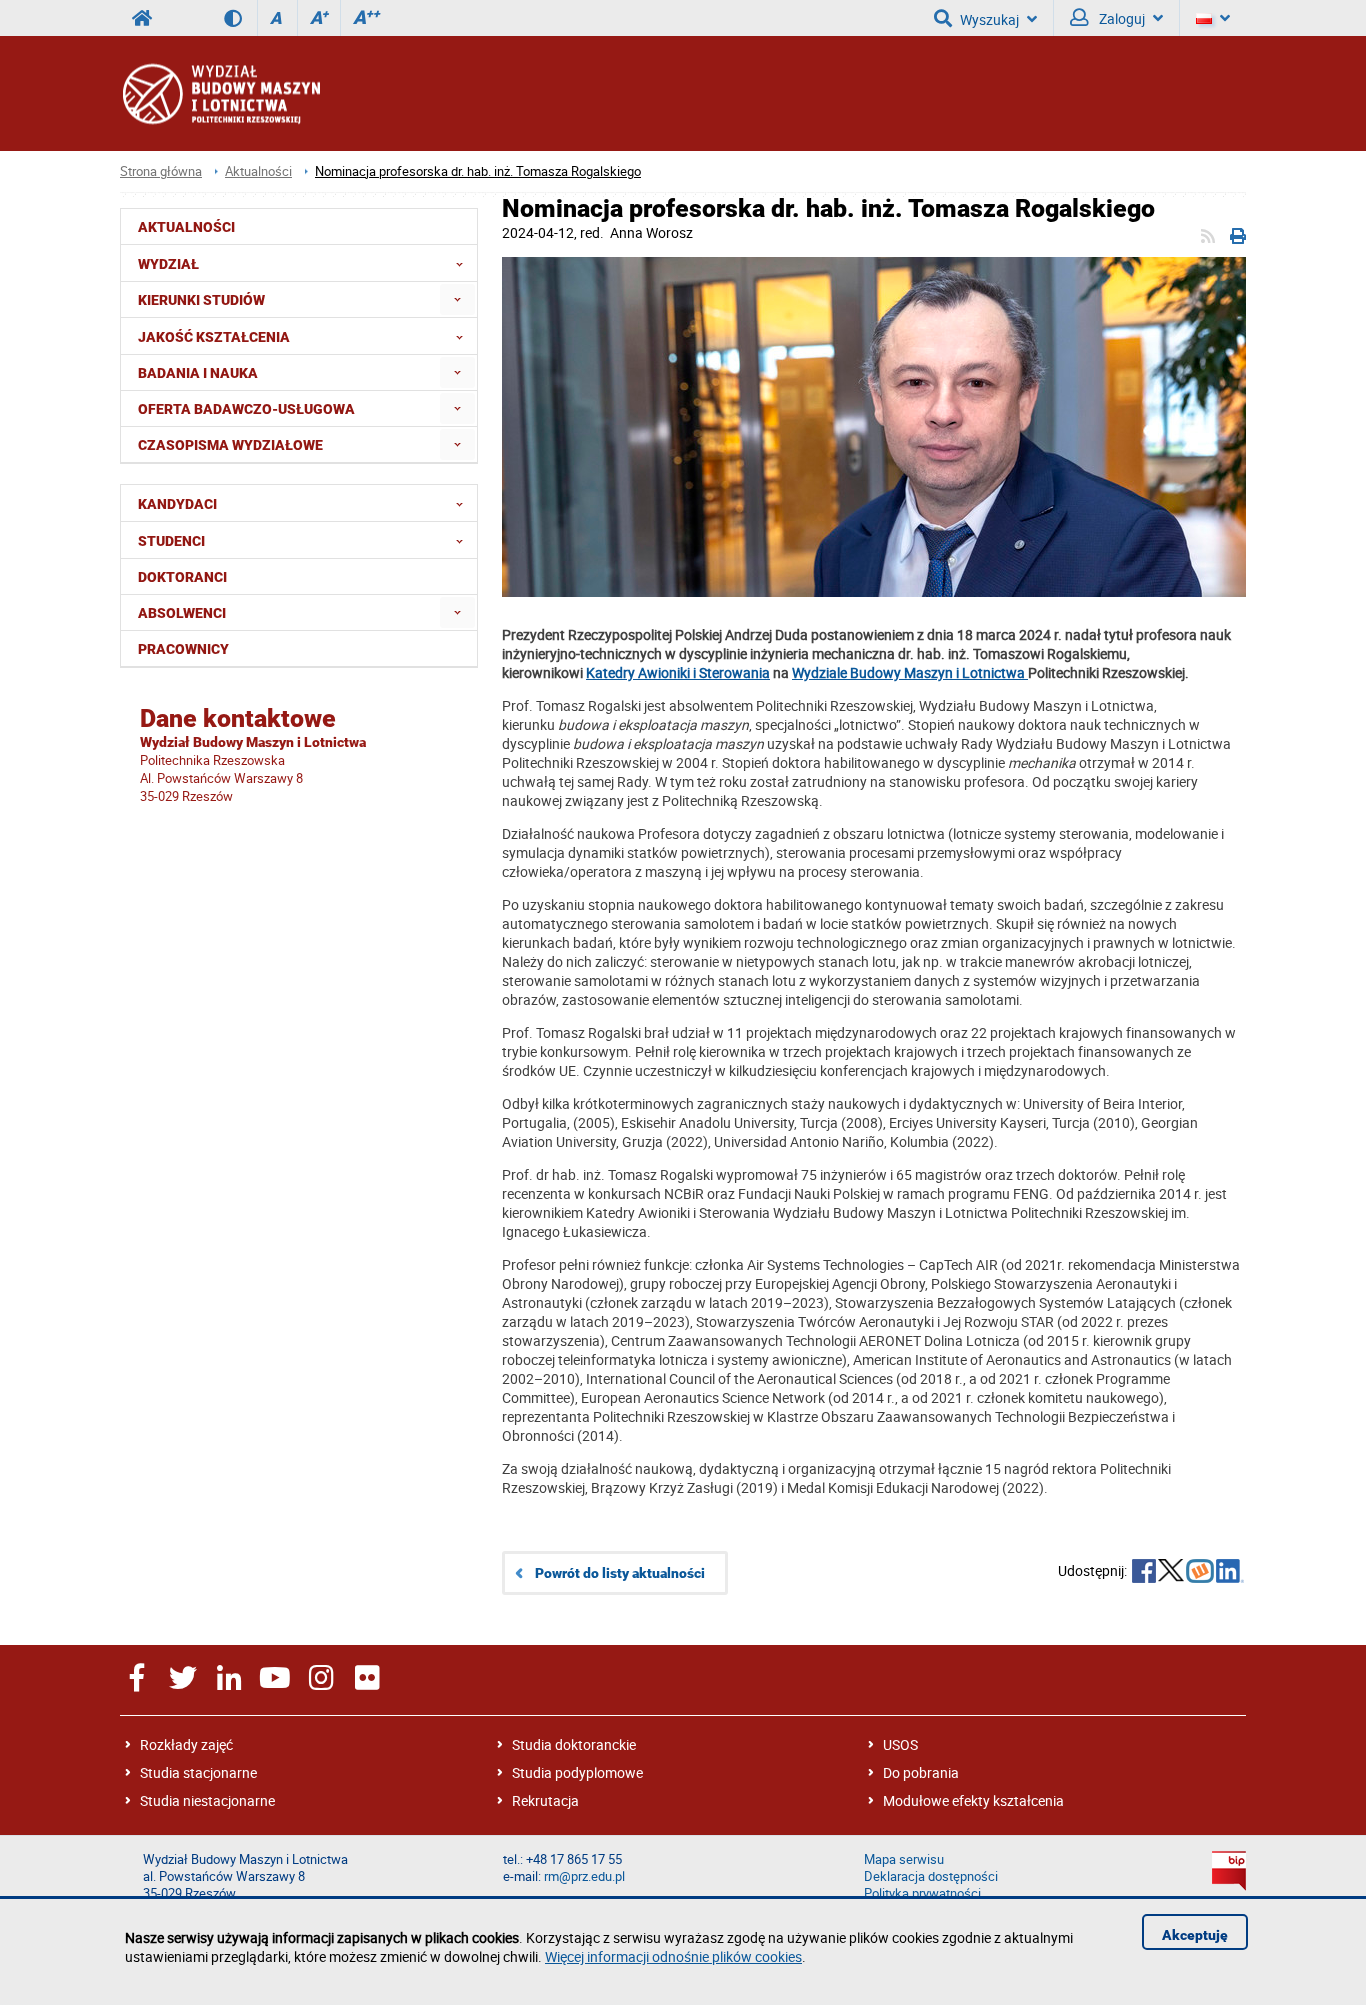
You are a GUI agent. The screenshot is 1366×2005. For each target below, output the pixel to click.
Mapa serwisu (904, 1859)
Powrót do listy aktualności (620, 1573)
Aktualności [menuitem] (186, 227)
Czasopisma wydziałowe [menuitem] (230, 445)
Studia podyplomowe (577, 1772)
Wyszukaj (989, 19)
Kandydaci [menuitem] (177, 504)
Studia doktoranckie (574, 1744)
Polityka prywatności (922, 1893)
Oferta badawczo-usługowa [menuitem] (246, 409)
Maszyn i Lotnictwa (964, 672)
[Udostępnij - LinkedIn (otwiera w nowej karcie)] (1230, 1573)
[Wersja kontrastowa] (240, 18)
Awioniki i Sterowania (704, 672)
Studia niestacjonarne (207, 1800)
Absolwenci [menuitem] (182, 613)
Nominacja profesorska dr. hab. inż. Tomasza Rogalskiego (478, 171)
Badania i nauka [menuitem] (198, 373)
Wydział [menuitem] (168, 264)
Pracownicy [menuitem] (183, 649)
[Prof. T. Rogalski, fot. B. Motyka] (874, 429)
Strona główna (161, 171)
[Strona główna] (220, 93)
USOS (900, 1744)
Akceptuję (1195, 1935)
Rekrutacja (545, 1800)
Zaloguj (1120, 18)
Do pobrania (921, 1772)
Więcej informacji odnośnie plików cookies (673, 1956)
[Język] (1213, 18)
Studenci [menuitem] (171, 541)
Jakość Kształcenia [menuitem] (214, 337)
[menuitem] (457, 299)
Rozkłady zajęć (186, 1744)
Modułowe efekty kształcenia (973, 1800)
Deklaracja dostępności (931, 1876)
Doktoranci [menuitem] (182, 577)
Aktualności (258, 171)
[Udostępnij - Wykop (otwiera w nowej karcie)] (1200, 1573)
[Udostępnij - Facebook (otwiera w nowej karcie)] (1144, 1573)
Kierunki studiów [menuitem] (201, 300)
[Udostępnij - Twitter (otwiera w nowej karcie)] (1171, 1573)
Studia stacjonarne (198, 1772)
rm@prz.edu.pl (584, 1876)
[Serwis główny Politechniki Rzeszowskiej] (142, 18)
